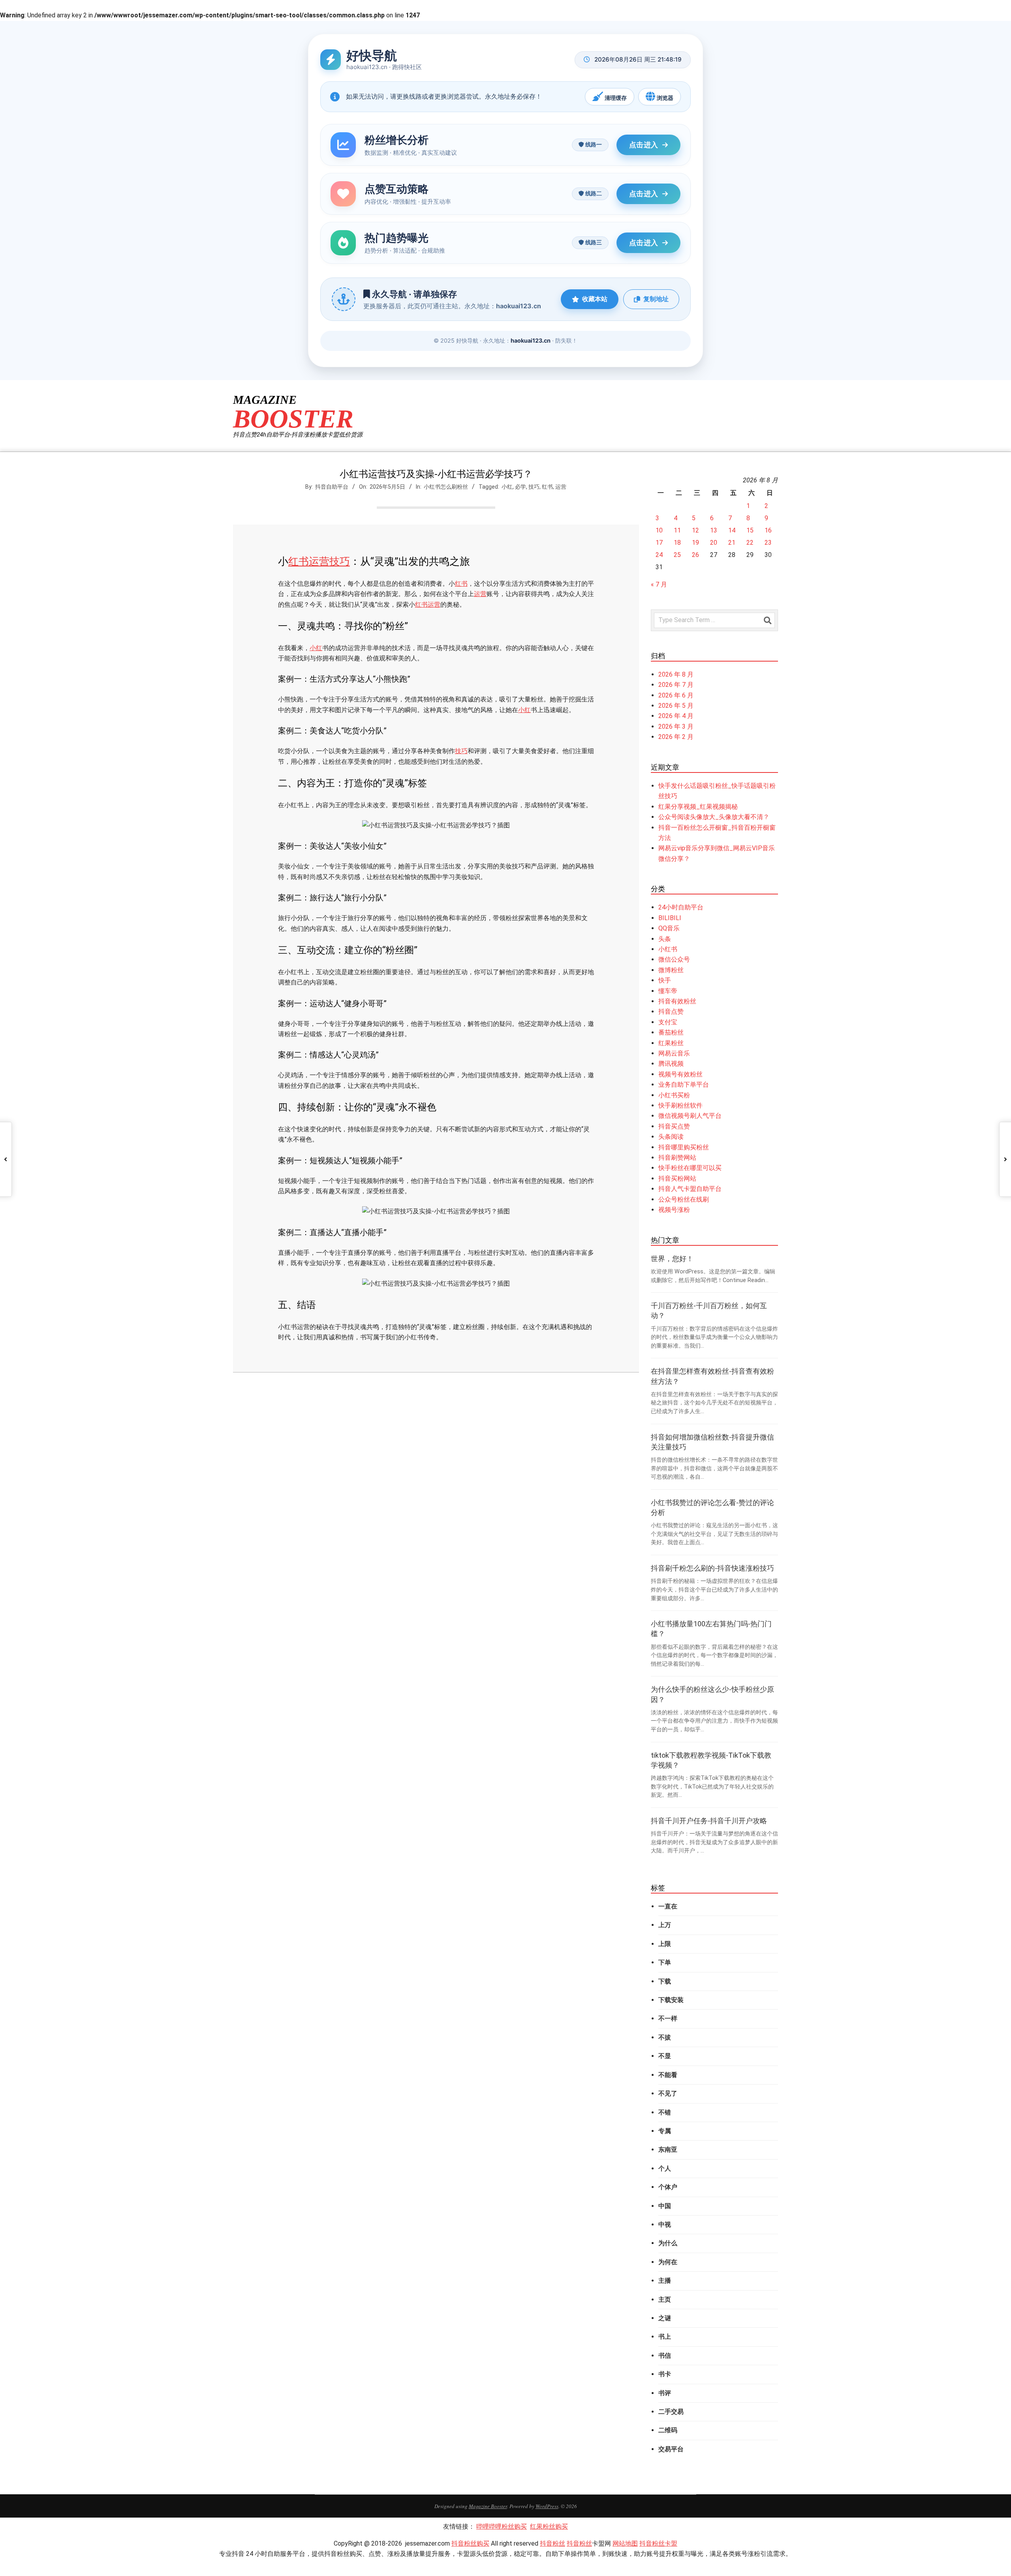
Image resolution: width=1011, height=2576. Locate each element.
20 (714, 543)
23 (768, 543)
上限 (665, 1944)
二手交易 (671, 2412)
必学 (521, 487)
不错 (665, 2112)
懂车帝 (668, 991)
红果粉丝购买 (549, 2526)
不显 (665, 2056)
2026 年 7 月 (676, 685)
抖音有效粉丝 (677, 1001)
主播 (665, 2281)
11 (677, 530)
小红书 (668, 949)
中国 (665, 2206)
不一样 (668, 2018)
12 (695, 530)
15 (750, 530)
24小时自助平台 (681, 907)
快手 (665, 980)
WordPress (547, 2506)
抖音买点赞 (674, 1126)
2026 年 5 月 (676, 706)
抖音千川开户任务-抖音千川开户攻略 (709, 1821)
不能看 (668, 2075)
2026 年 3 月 (676, 726)
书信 (665, 2356)
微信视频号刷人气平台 (690, 1116)
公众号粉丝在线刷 (684, 1199)
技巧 (534, 487)
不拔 (665, 2037)
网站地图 (625, 2543)
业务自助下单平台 (684, 1085)
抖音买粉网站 (677, 1178)
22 (750, 543)
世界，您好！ (672, 1259)
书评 (665, 2393)
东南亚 (668, 2149)
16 (768, 530)
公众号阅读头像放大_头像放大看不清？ (714, 817)
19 (695, 543)
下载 (665, 1981)
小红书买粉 (674, 1095)
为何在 (668, 2262)
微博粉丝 (671, 970)
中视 (665, 2224)
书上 (665, 2337)
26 (695, 555)
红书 (547, 487)
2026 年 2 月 (676, 737)
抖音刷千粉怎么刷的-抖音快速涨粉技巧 (712, 1568)
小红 (507, 487)
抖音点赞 (671, 1011)
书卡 (665, 2374)
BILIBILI (670, 918)
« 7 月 (659, 584)
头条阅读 (671, 1137)
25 (677, 555)
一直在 (668, 1906)
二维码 (668, 2430)
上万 (665, 1925)
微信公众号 (674, 959)
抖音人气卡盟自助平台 (690, 1189)
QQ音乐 (669, 928)
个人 (665, 2168)
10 (659, 530)
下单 (665, 1962)
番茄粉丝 (671, 1032)
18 (677, 543)
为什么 (668, 2243)
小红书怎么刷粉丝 (446, 487)
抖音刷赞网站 (677, 1158)
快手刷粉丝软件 (680, 1105)
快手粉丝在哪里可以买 (690, 1168)
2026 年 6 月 (676, 695)
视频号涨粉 (674, 1210)
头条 (665, 939)
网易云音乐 (674, 1053)
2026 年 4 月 (676, 716)
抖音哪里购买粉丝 (684, 1147)
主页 (665, 2299)
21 (732, 543)
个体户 (668, 2187)
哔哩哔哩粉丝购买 (502, 2526)
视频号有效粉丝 (680, 1074)
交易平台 (671, 2449)
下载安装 (671, 2000)
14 (732, 530)
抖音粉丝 (552, 2543)
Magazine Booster (488, 2506)
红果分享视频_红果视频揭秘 (698, 807)
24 (659, 555)
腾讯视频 (671, 1064)
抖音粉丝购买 (470, 2543)
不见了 (668, 2093)
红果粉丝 (671, 1043)
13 (714, 530)
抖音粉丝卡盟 (658, 2543)
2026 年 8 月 (676, 674)
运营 (561, 487)
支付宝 (668, 1022)
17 (659, 543)
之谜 (665, 2318)
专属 (665, 2131)
